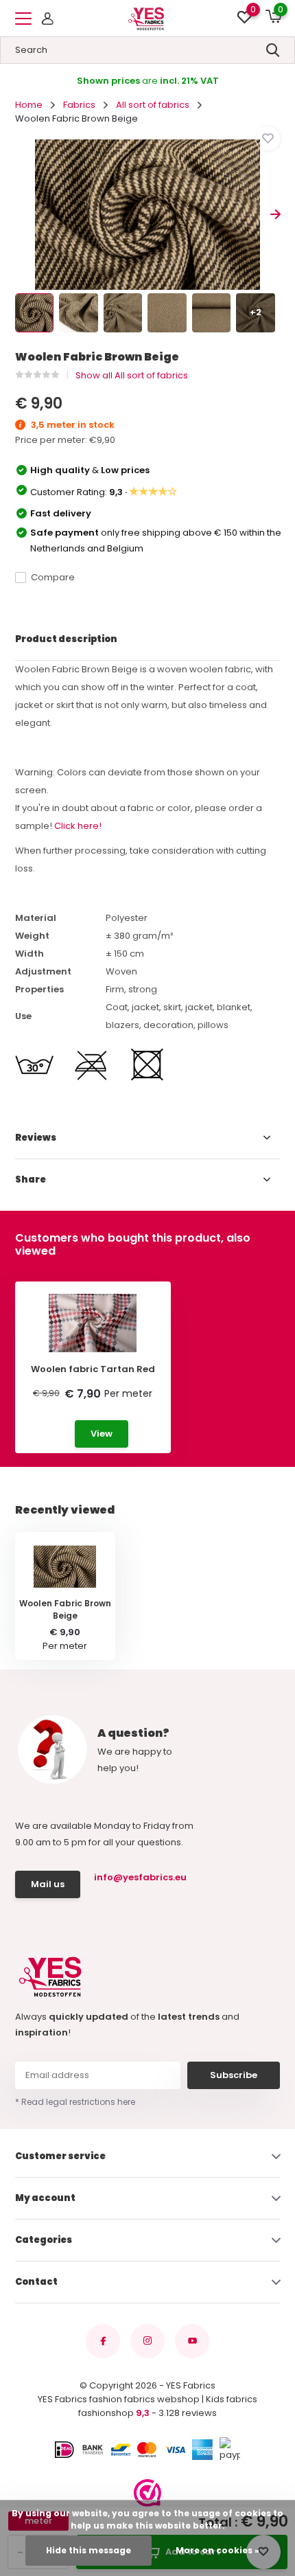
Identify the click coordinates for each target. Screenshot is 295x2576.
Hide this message (88, 2550)
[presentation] (20, 215)
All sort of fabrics (153, 105)
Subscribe (234, 2075)
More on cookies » (217, 2550)
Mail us (48, 1884)
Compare (53, 577)
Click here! (78, 826)
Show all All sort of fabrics (132, 375)
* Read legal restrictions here (75, 2102)
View (102, 1434)
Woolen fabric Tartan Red (93, 1369)
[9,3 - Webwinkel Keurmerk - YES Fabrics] (147, 2493)
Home (29, 105)
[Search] (273, 50)
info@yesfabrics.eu (139, 1877)
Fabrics (79, 105)
